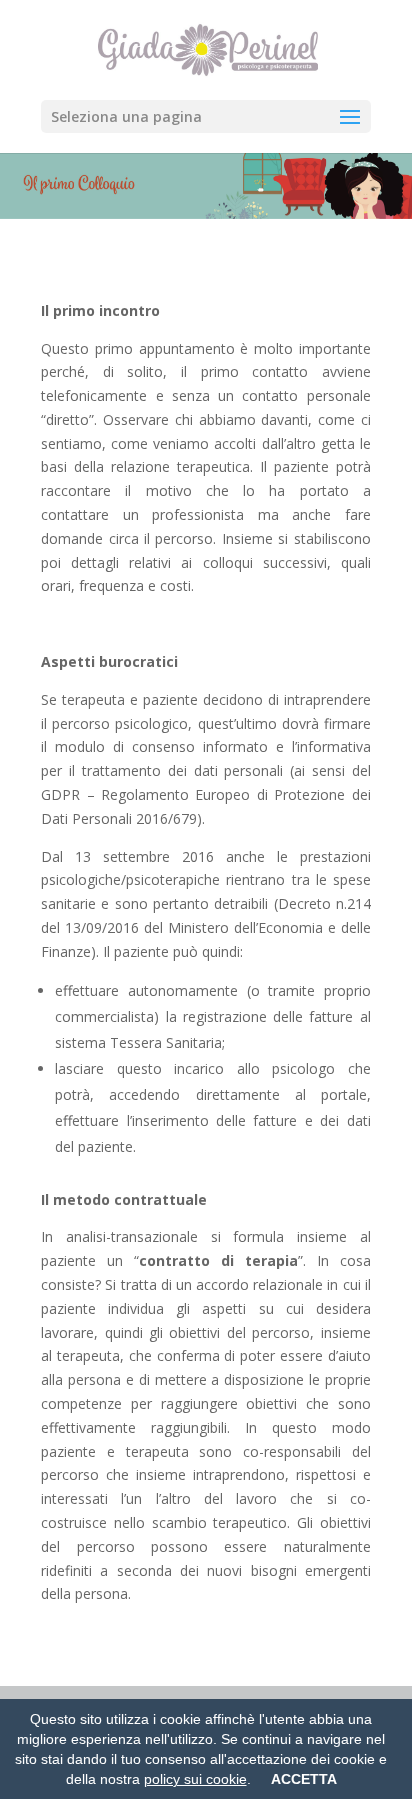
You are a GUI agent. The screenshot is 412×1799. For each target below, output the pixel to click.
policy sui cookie (195, 1779)
